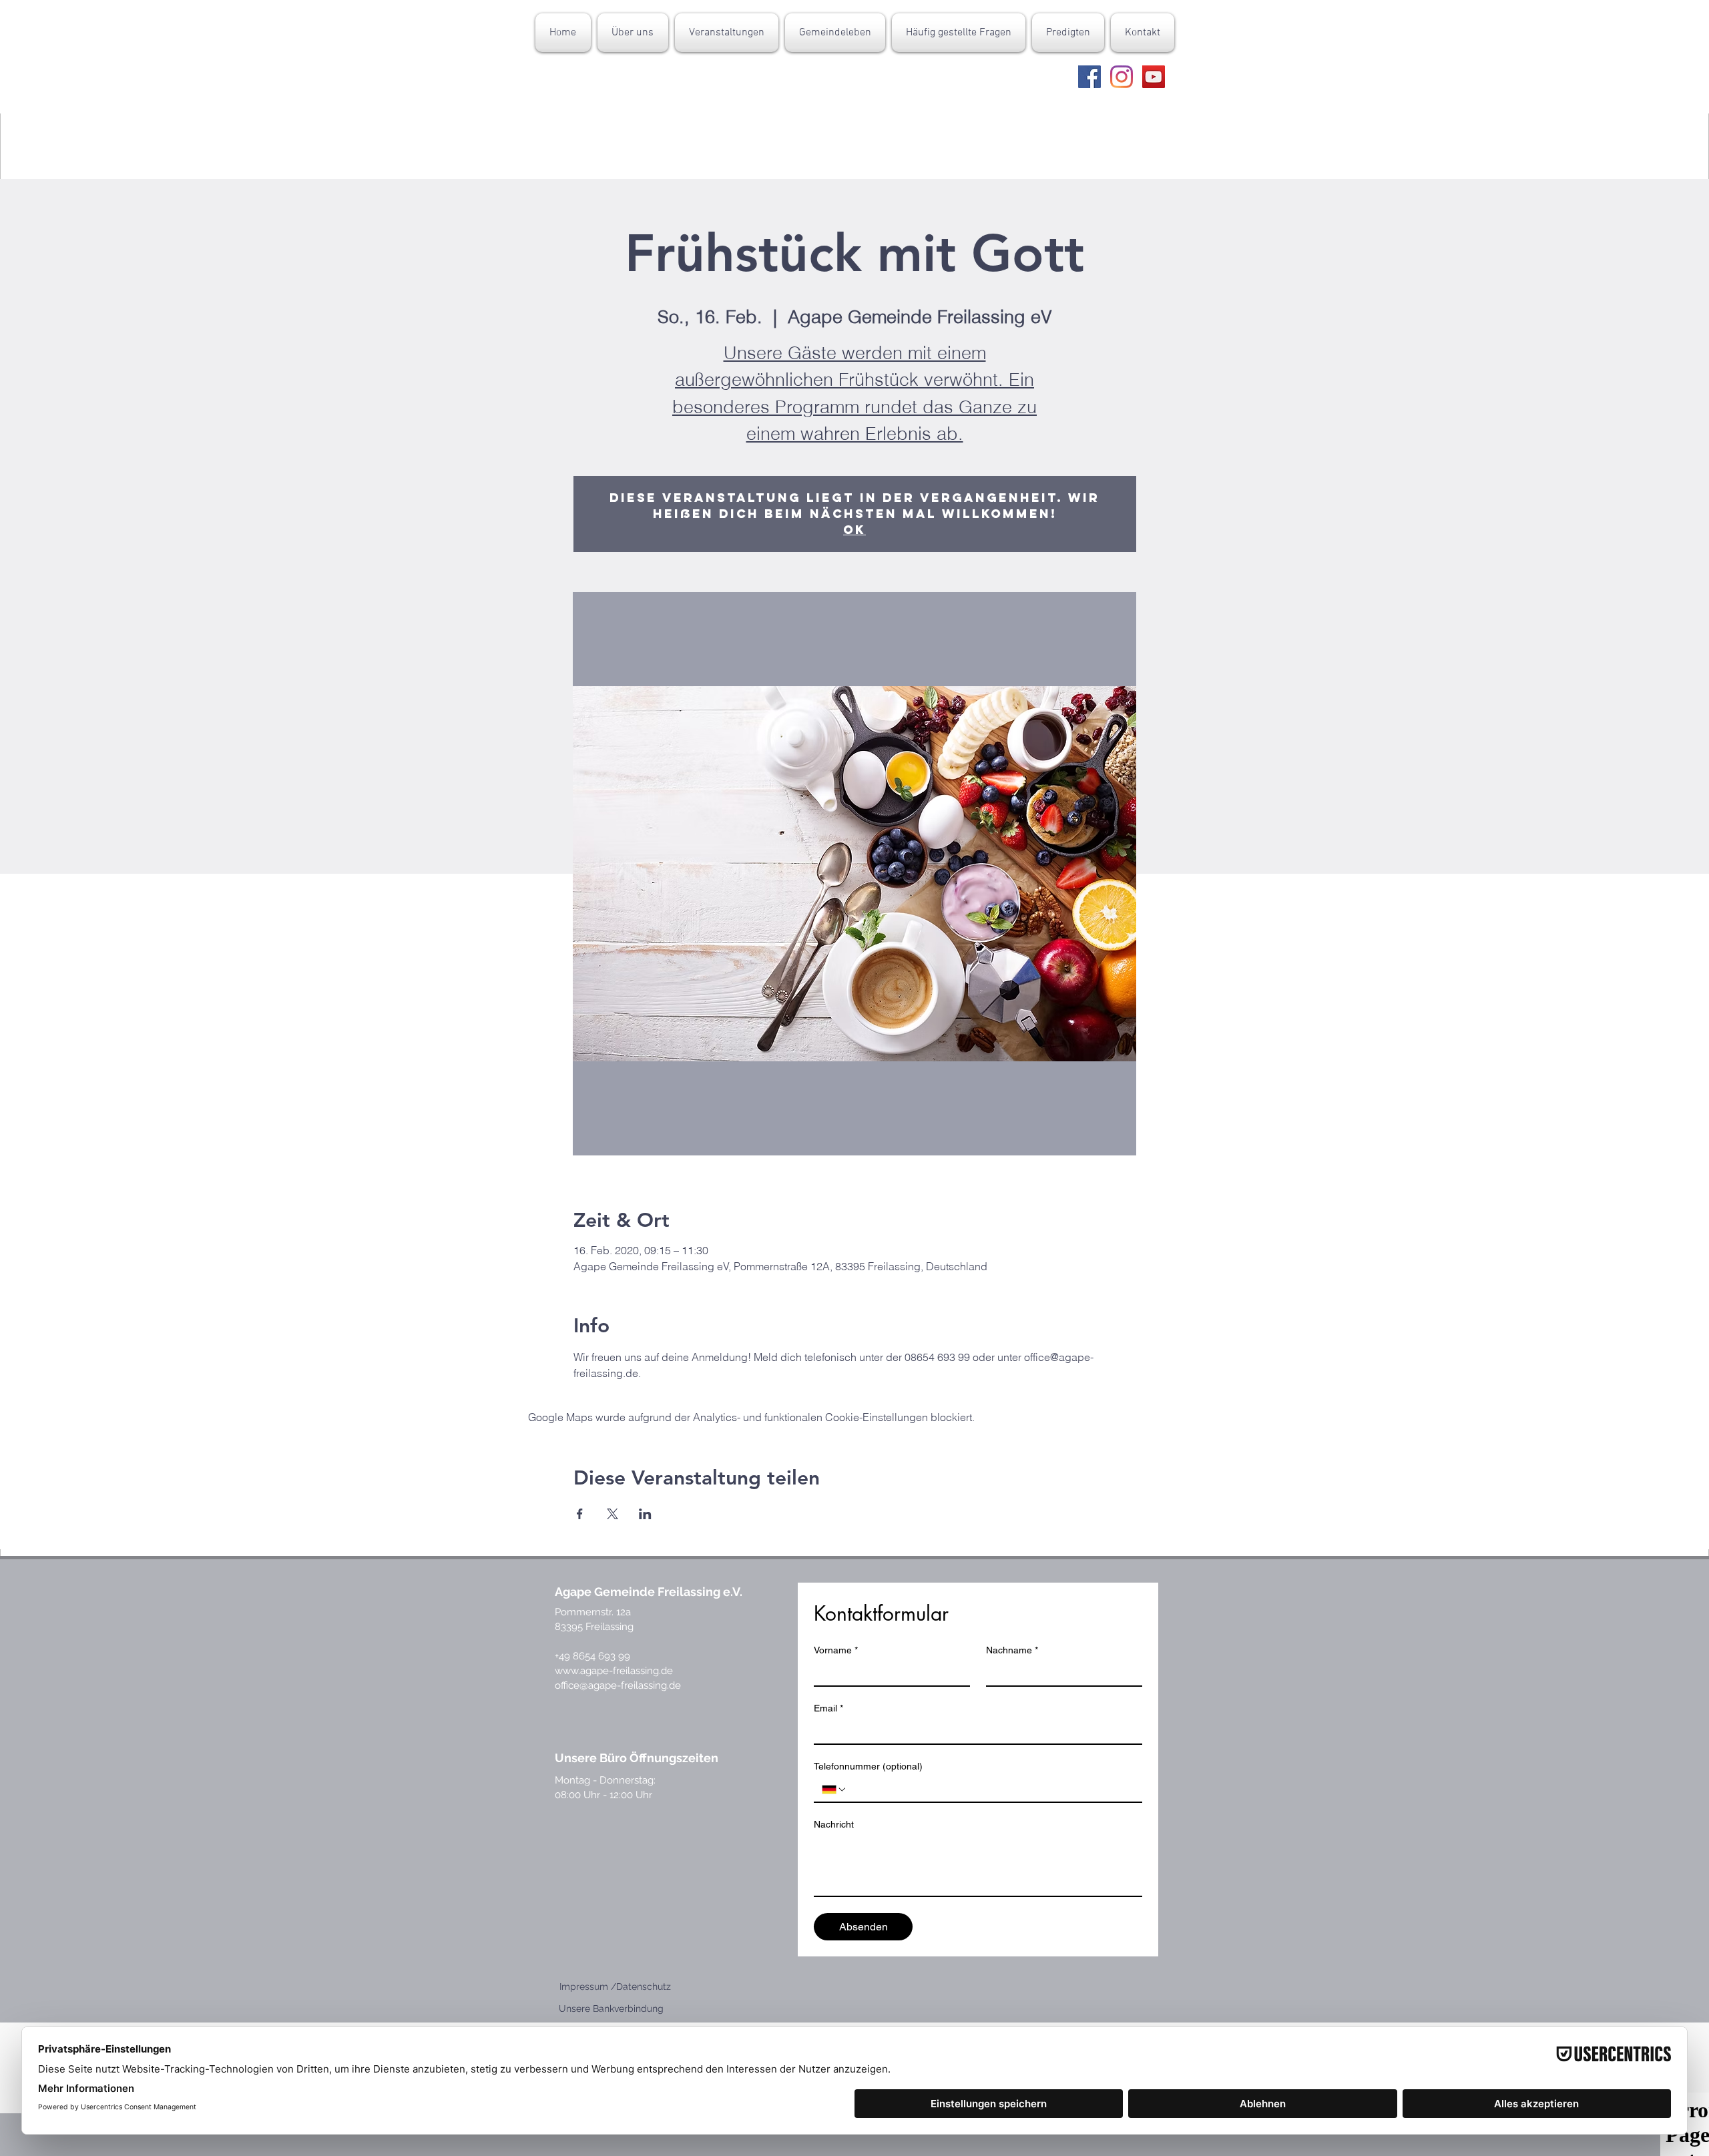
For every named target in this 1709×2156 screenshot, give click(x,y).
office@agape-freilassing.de (618, 1685)
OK (854, 530)
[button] (633, 33)
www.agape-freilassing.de (614, 1671)
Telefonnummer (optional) (868, 1766)
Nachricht (834, 1824)
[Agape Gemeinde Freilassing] (1089, 77)
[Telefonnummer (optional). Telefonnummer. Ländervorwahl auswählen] (834, 1790)
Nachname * (1012, 1650)
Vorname (836, 1650)
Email (828, 1708)
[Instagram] (1122, 77)
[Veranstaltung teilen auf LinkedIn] (645, 1514)
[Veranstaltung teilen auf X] (613, 1514)
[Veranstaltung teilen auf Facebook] (580, 1514)
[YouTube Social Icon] (1154, 77)
